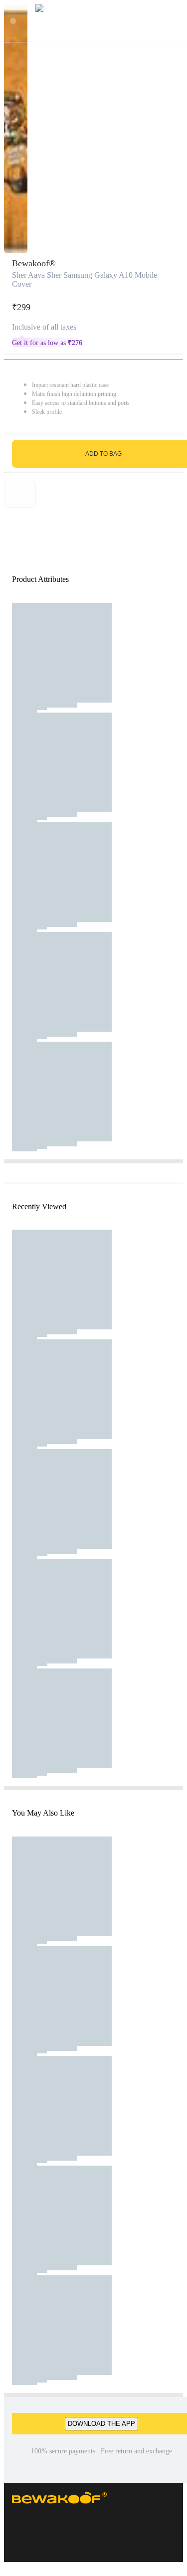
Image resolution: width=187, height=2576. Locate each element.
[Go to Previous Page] (13, 21)
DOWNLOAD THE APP (101, 2424)
